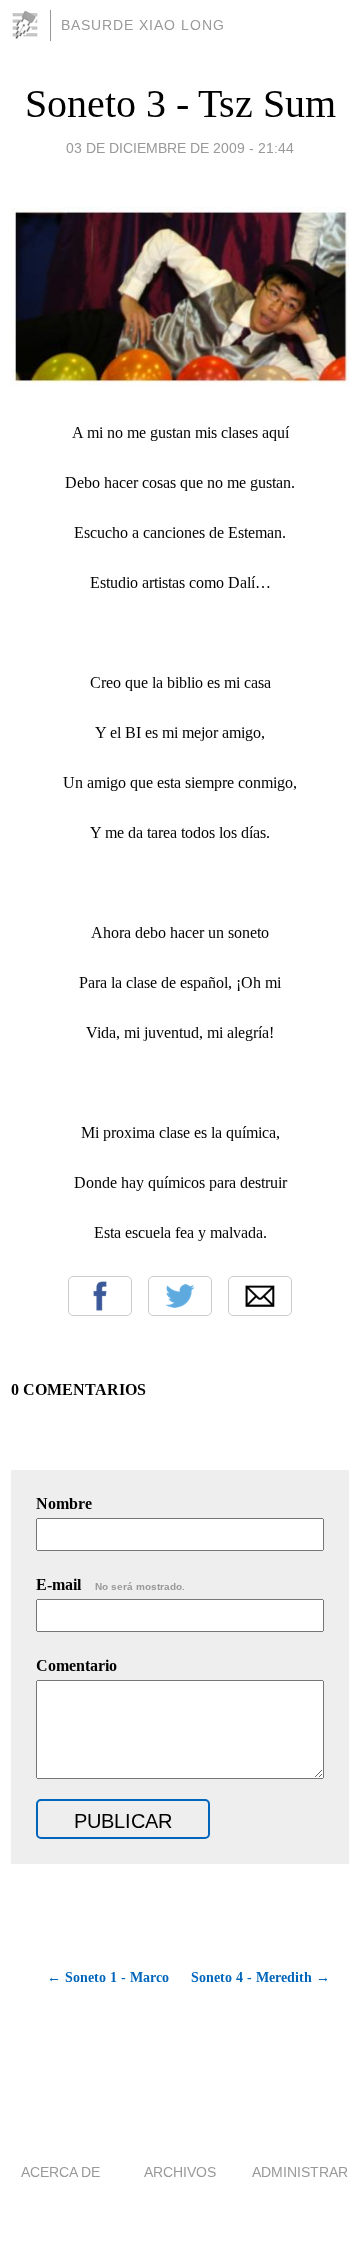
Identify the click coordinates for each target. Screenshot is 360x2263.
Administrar (300, 2172)
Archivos (180, 2172)
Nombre (64, 1503)
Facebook (100, 1296)
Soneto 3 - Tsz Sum (180, 103)
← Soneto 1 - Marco (108, 1977)
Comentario (76, 1665)
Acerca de (60, 2172)
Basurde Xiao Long (143, 25)
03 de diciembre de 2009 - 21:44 (180, 148)
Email (260, 1296)
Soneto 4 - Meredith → (260, 1977)
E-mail (110, 1584)
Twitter (180, 1296)
